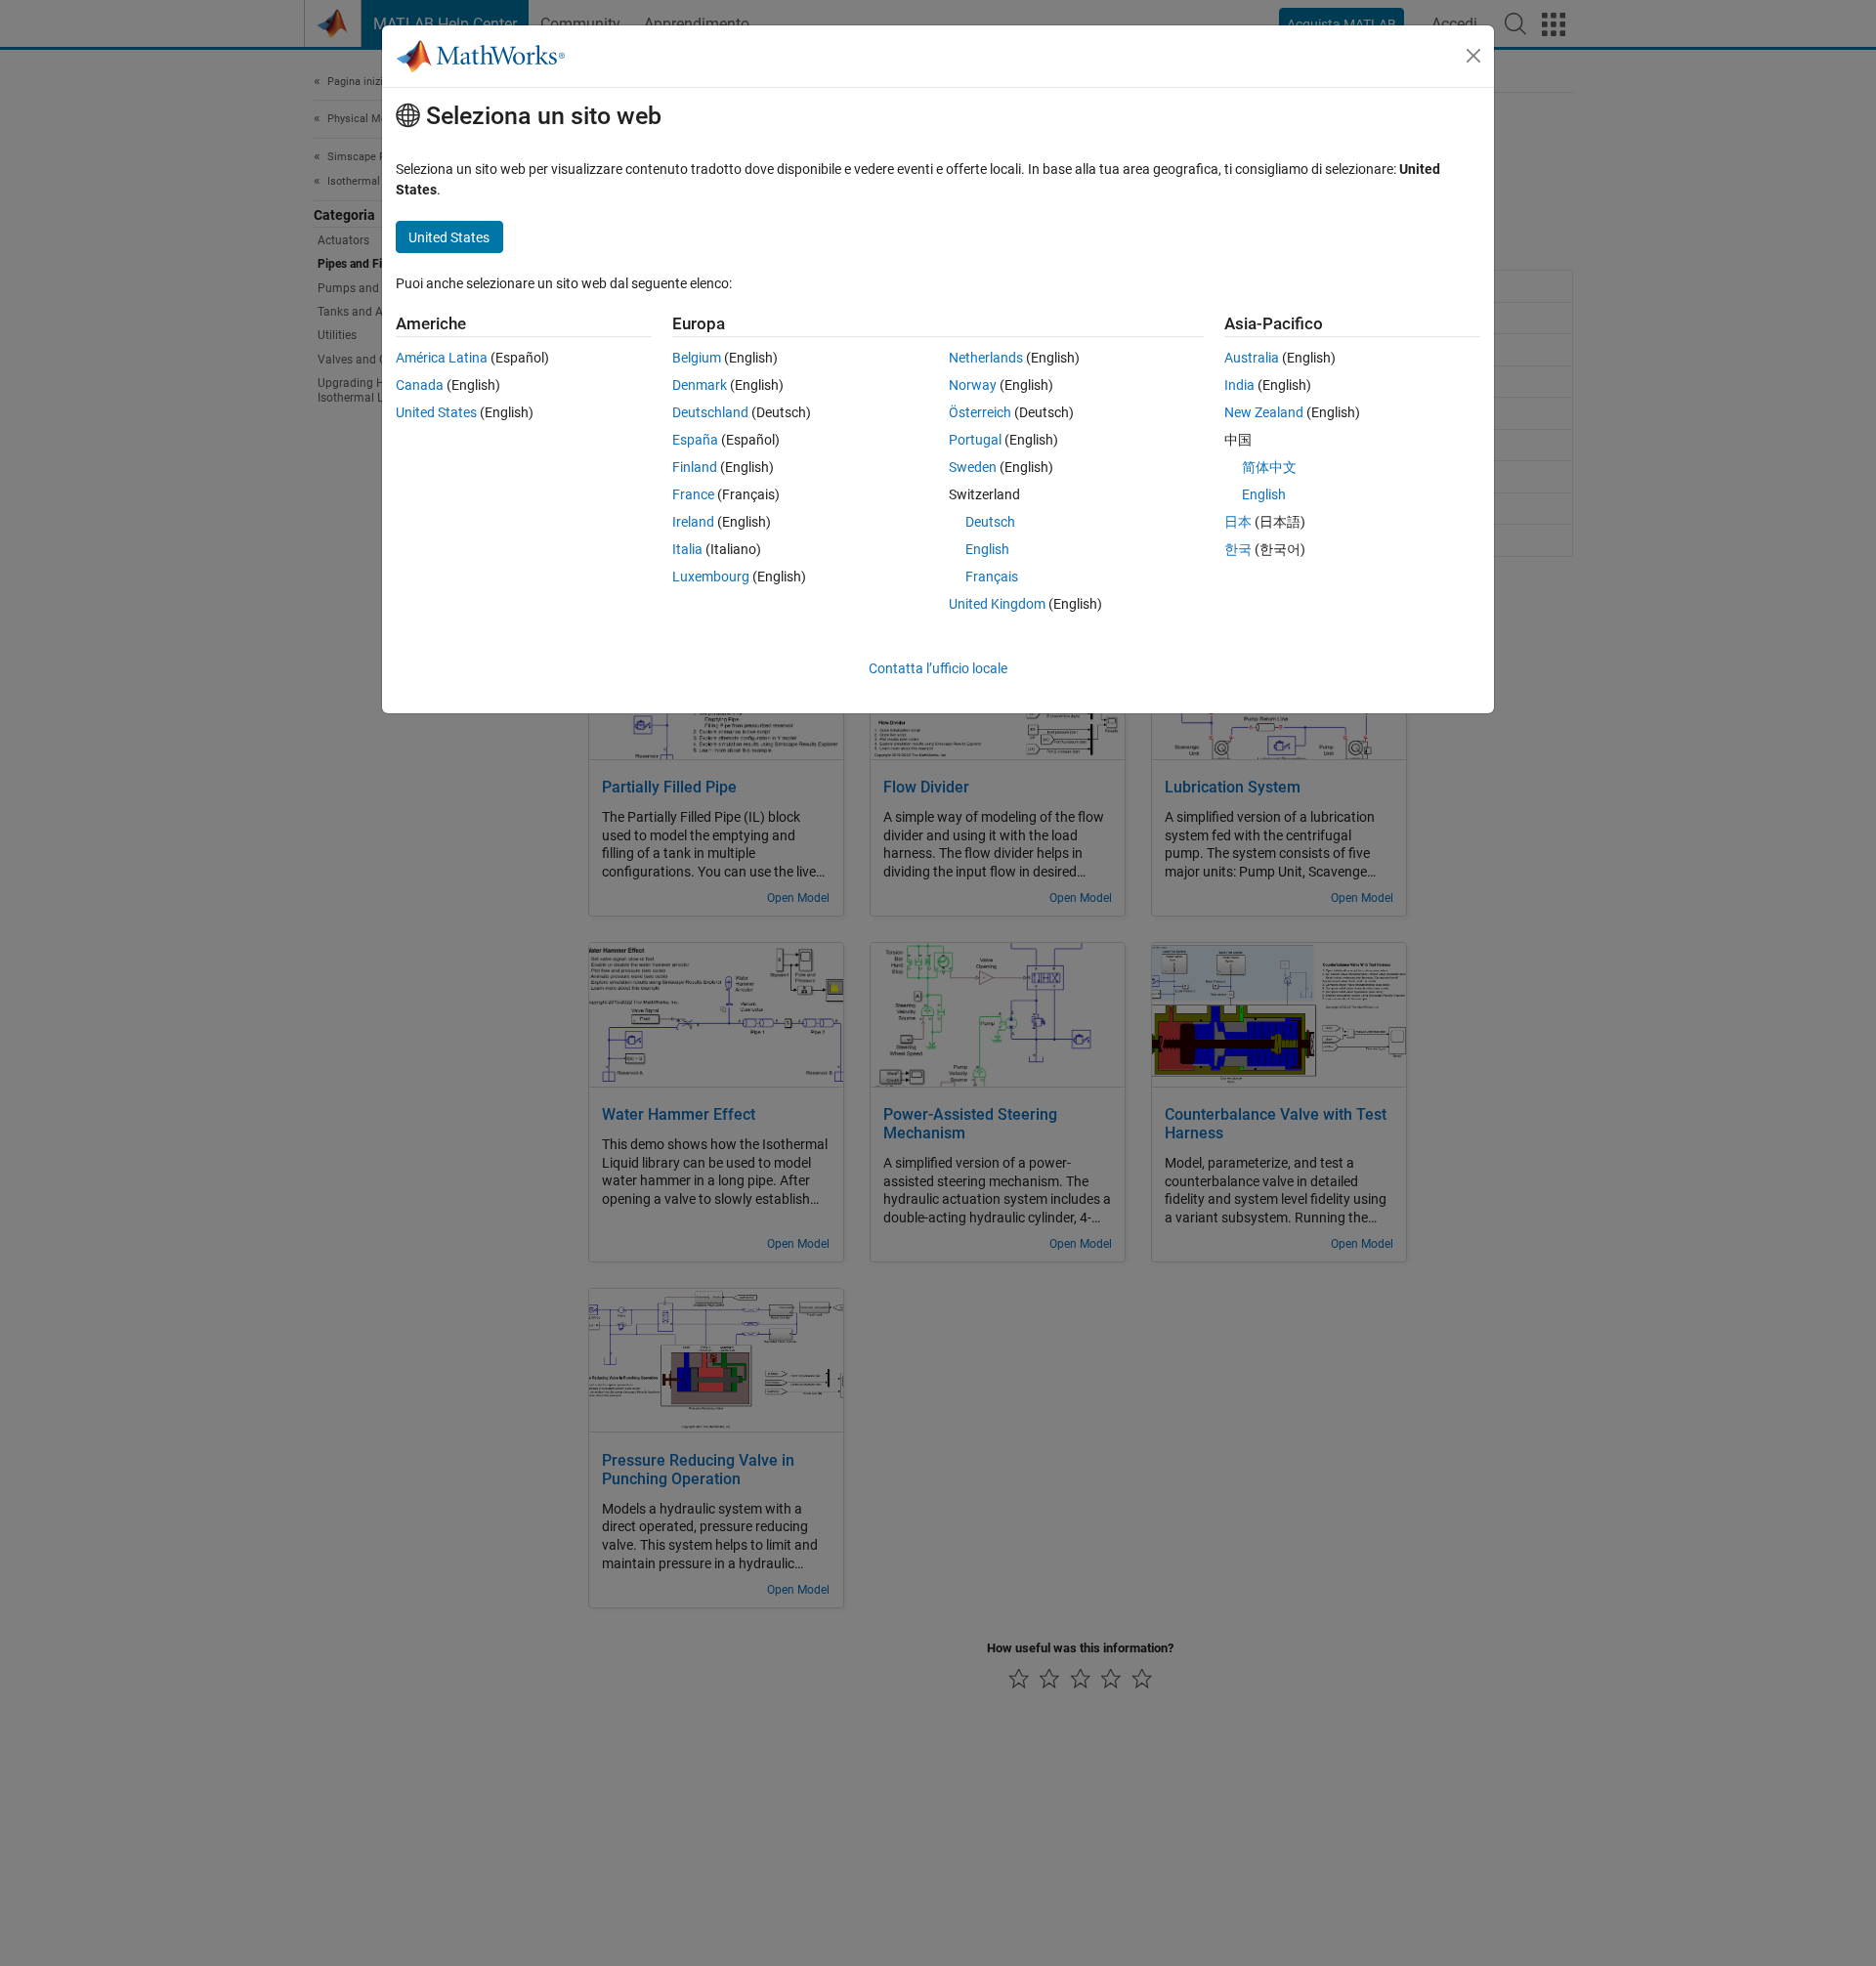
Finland (695, 467)
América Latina (442, 358)
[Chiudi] (1473, 56)
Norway (973, 385)
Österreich (980, 412)
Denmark (700, 385)
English (987, 549)
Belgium (697, 358)
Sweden (973, 467)
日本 (1238, 522)
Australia (1252, 358)
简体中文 (1269, 467)
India (1239, 385)
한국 (1238, 549)
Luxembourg (711, 577)
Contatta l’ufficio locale (938, 668)
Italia (687, 549)
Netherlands (986, 358)
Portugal (975, 440)
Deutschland (710, 412)
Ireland (693, 522)
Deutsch (990, 522)
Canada (420, 385)
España (695, 440)
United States (436, 412)
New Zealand (1264, 412)
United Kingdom (997, 604)
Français (992, 577)
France (693, 494)
